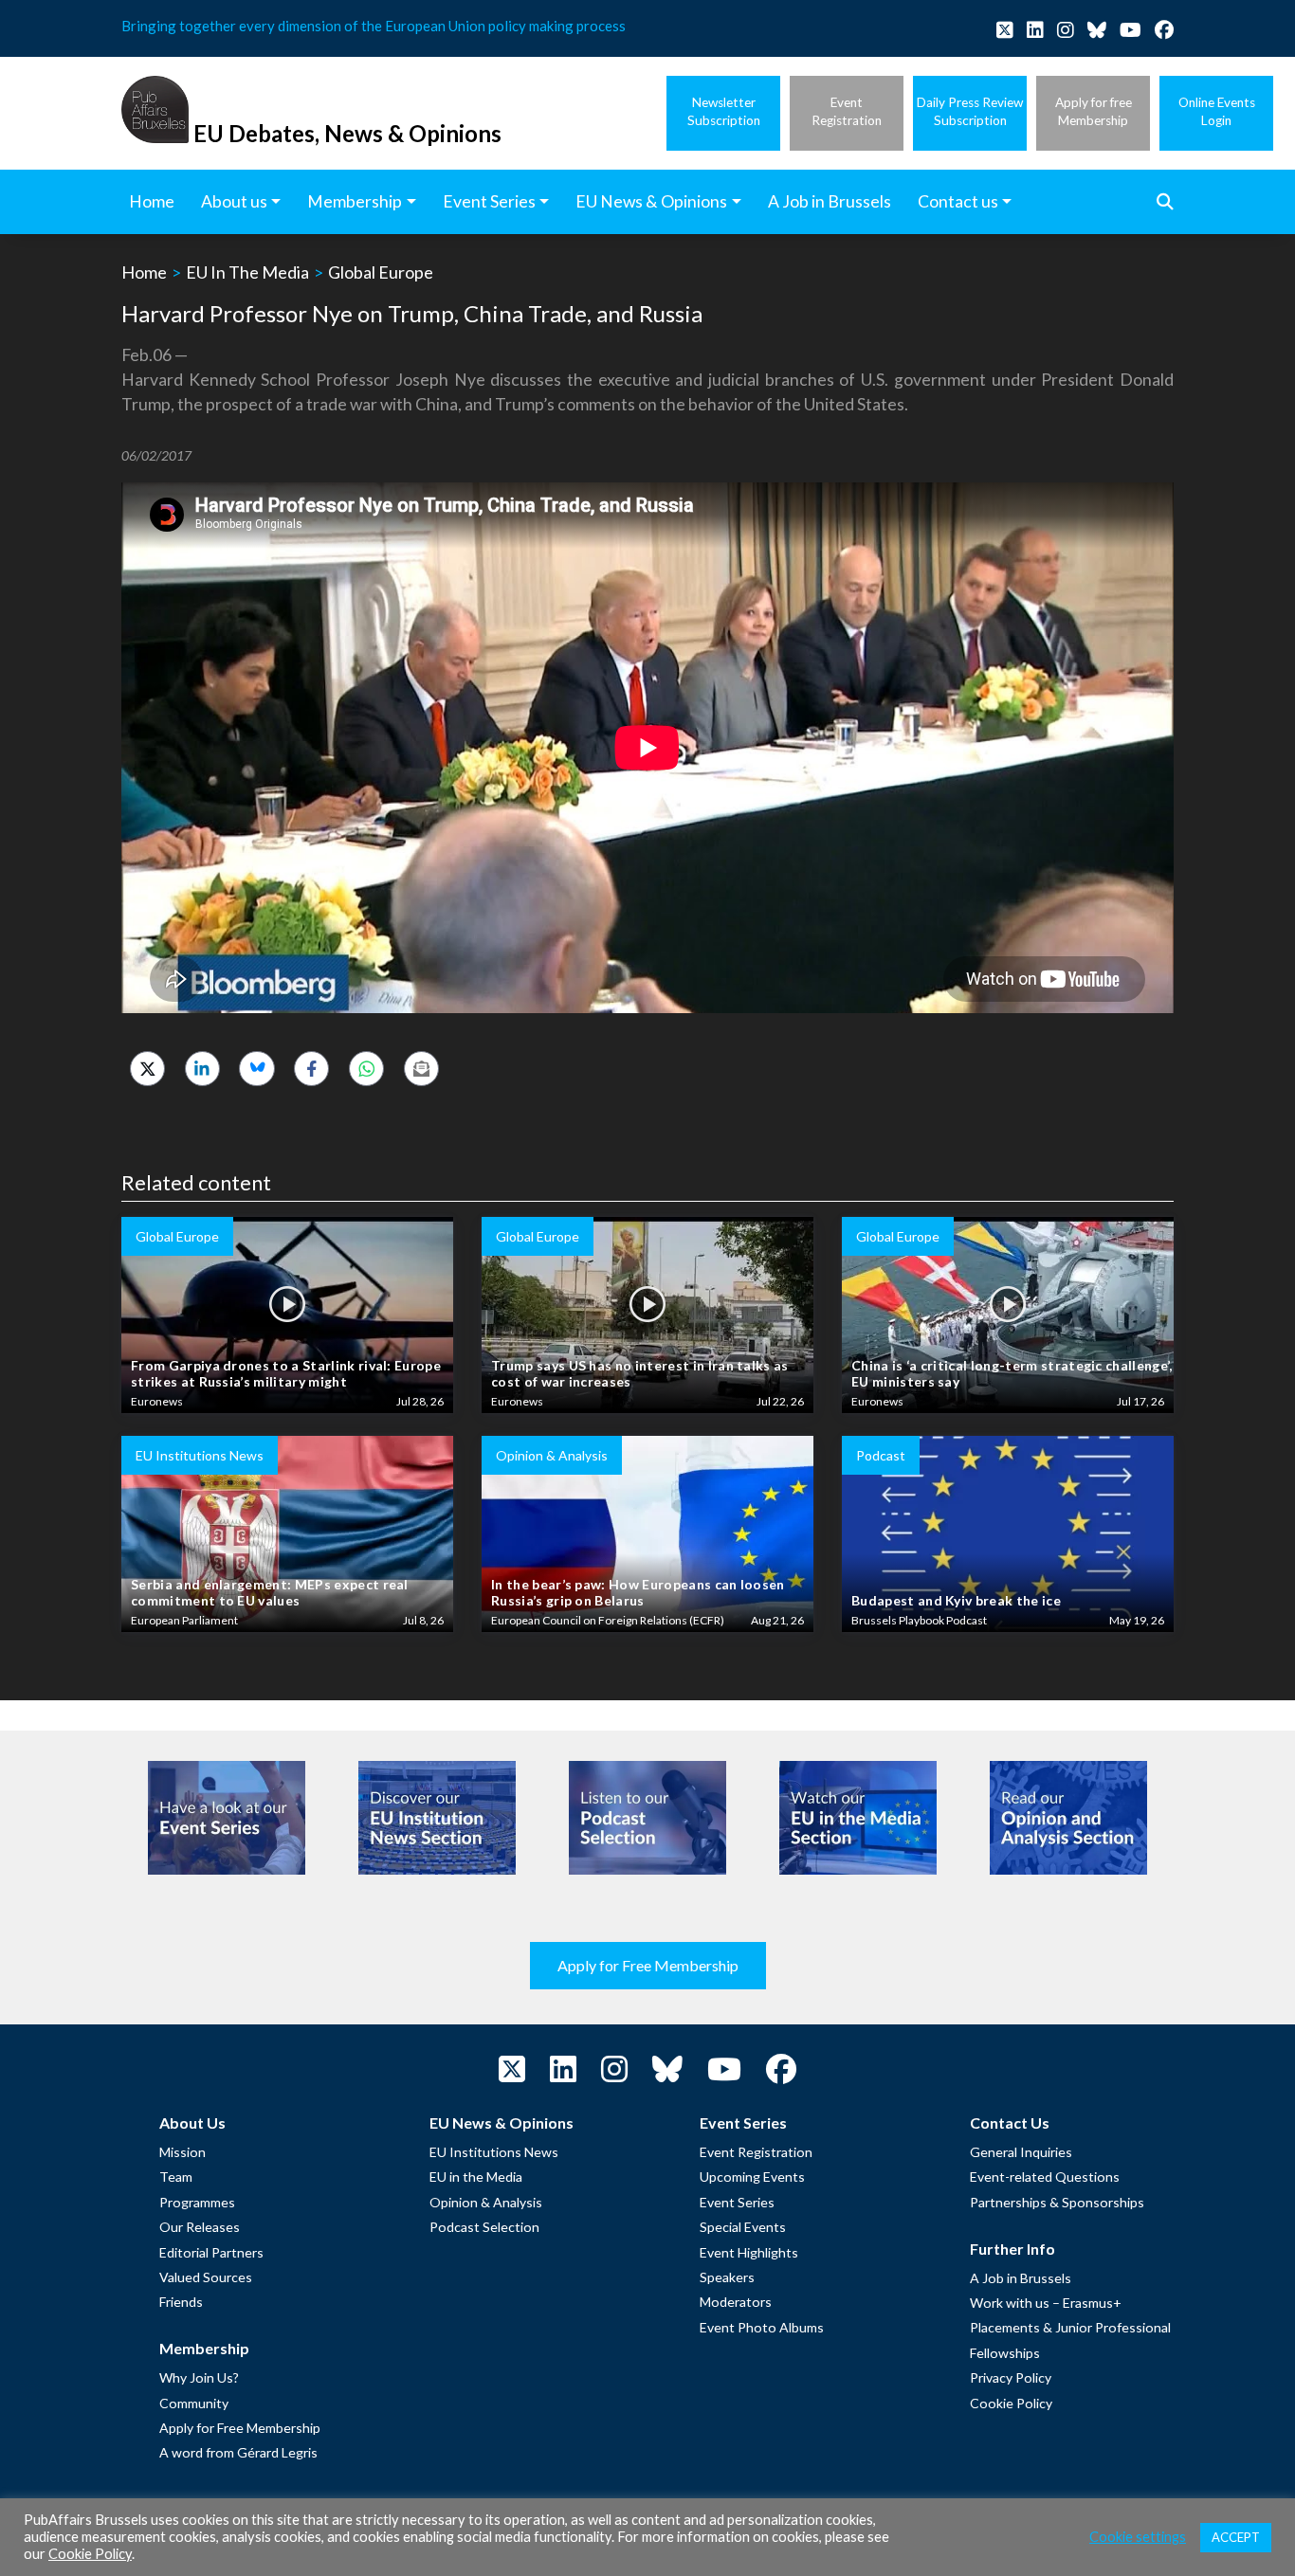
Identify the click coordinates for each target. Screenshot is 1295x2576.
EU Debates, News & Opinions (347, 133)
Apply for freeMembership (1094, 111)
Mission (182, 2152)
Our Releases (200, 2227)
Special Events (743, 2227)
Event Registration (756, 2152)
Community (194, 2403)
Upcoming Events (752, 2177)
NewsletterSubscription (724, 111)
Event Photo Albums (762, 2327)
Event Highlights (749, 2252)
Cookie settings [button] (1138, 2537)
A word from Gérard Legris (238, 2452)
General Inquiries (1021, 2152)
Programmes (197, 2202)
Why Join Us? (199, 2377)
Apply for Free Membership (648, 1965)
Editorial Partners (211, 2252)
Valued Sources (206, 2277)
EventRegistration (847, 111)
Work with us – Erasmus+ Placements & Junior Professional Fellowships (1070, 2328)
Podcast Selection (484, 2227)
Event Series (737, 2202)
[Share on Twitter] (147, 1069)
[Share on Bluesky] (256, 1069)
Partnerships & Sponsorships (1057, 2202)
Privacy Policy (1011, 2377)
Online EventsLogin (1217, 111)
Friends (181, 2302)
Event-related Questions (1045, 2177)
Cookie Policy (1011, 2403)
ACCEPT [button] (1236, 2537)
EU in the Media (476, 2177)
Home (144, 272)
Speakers (727, 2277)
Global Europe (381, 272)
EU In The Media (247, 272)
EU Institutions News (494, 2152)
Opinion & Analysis (486, 2202)
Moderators (736, 2302)
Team (176, 2177)
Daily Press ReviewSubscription (970, 111)
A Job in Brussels (1021, 2278)
